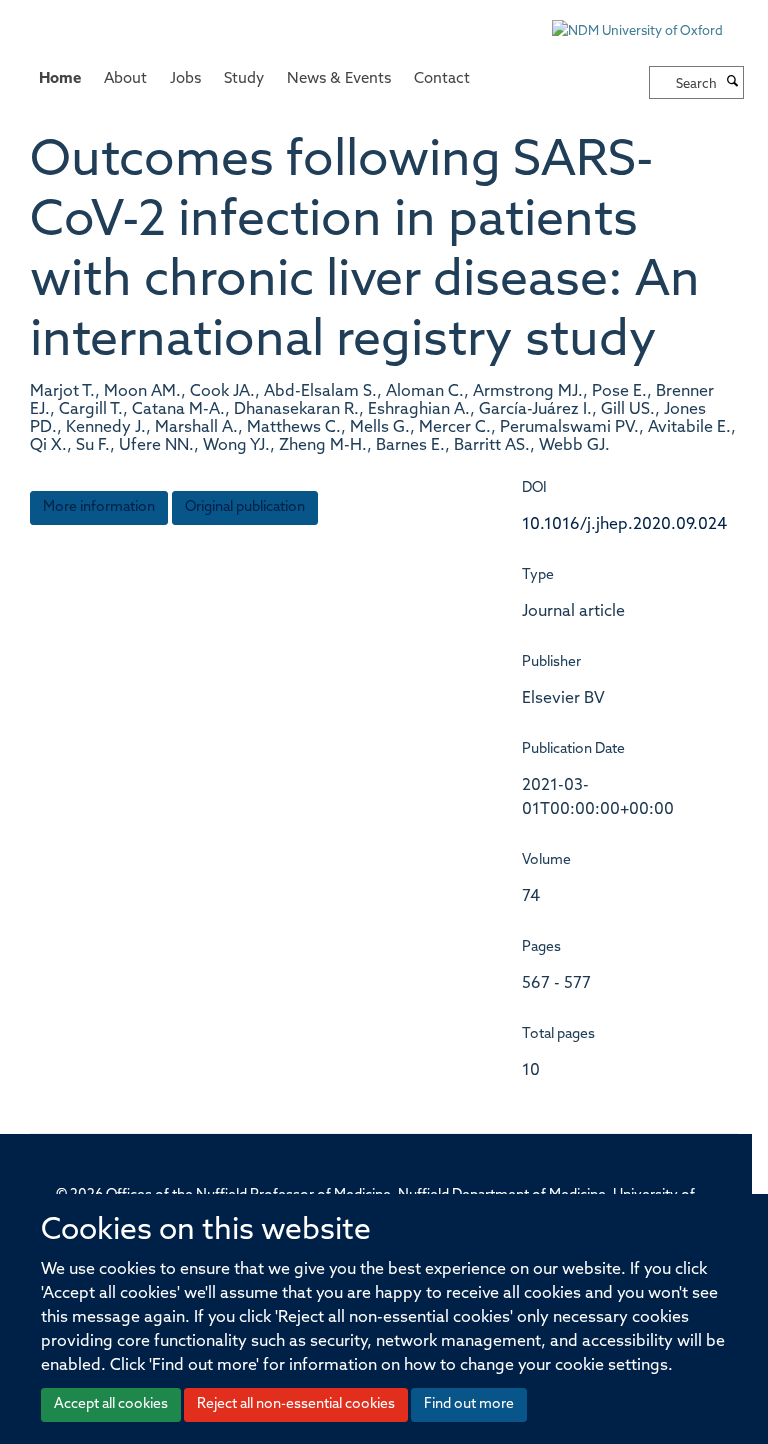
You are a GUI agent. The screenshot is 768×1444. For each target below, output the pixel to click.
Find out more (469, 1404)
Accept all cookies (111, 1404)
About (125, 79)
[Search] (733, 83)
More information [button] (99, 507)
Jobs (185, 79)
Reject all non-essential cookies (296, 1404)
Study (244, 79)
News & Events (339, 79)
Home (60, 79)
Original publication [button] (245, 507)
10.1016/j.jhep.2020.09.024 (624, 525)
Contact (442, 79)
